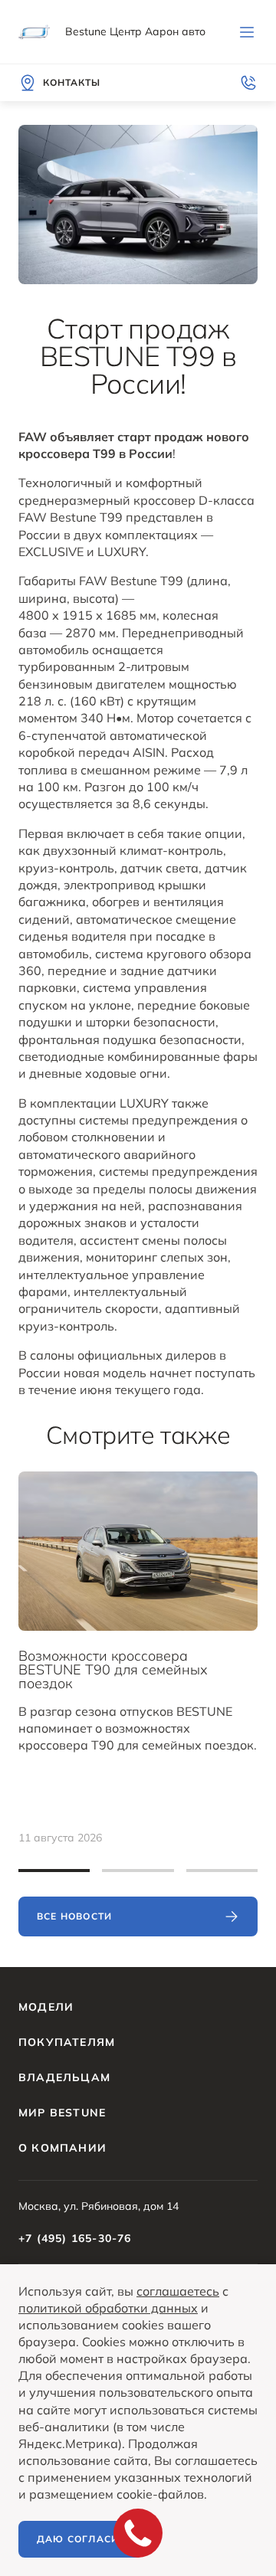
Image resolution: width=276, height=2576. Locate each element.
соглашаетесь (178, 2291)
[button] (54, 1871)
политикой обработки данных (108, 2308)
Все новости (74, 1916)
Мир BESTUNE (62, 2113)
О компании (62, 2148)
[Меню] (247, 32)
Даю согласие (81, 2539)
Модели (46, 2007)
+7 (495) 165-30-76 (75, 2238)
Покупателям (67, 2042)
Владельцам (64, 2077)
